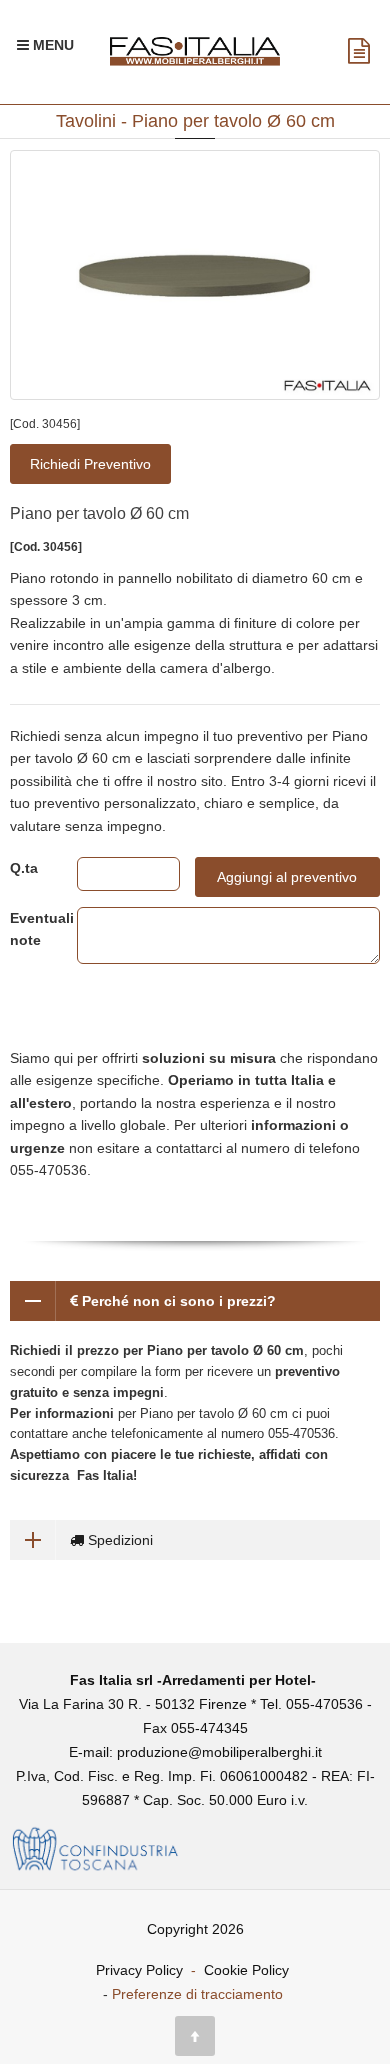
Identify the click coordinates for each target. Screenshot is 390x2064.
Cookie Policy (246, 1970)
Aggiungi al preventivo (287, 877)
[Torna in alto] (195, 2036)
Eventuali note (28, 929)
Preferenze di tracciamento (197, 1994)
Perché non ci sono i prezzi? (177, 1301)
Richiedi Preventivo (90, 464)
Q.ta (24, 868)
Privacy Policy (139, 1970)
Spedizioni (118, 1540)
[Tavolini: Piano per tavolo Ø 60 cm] (195, 275)
